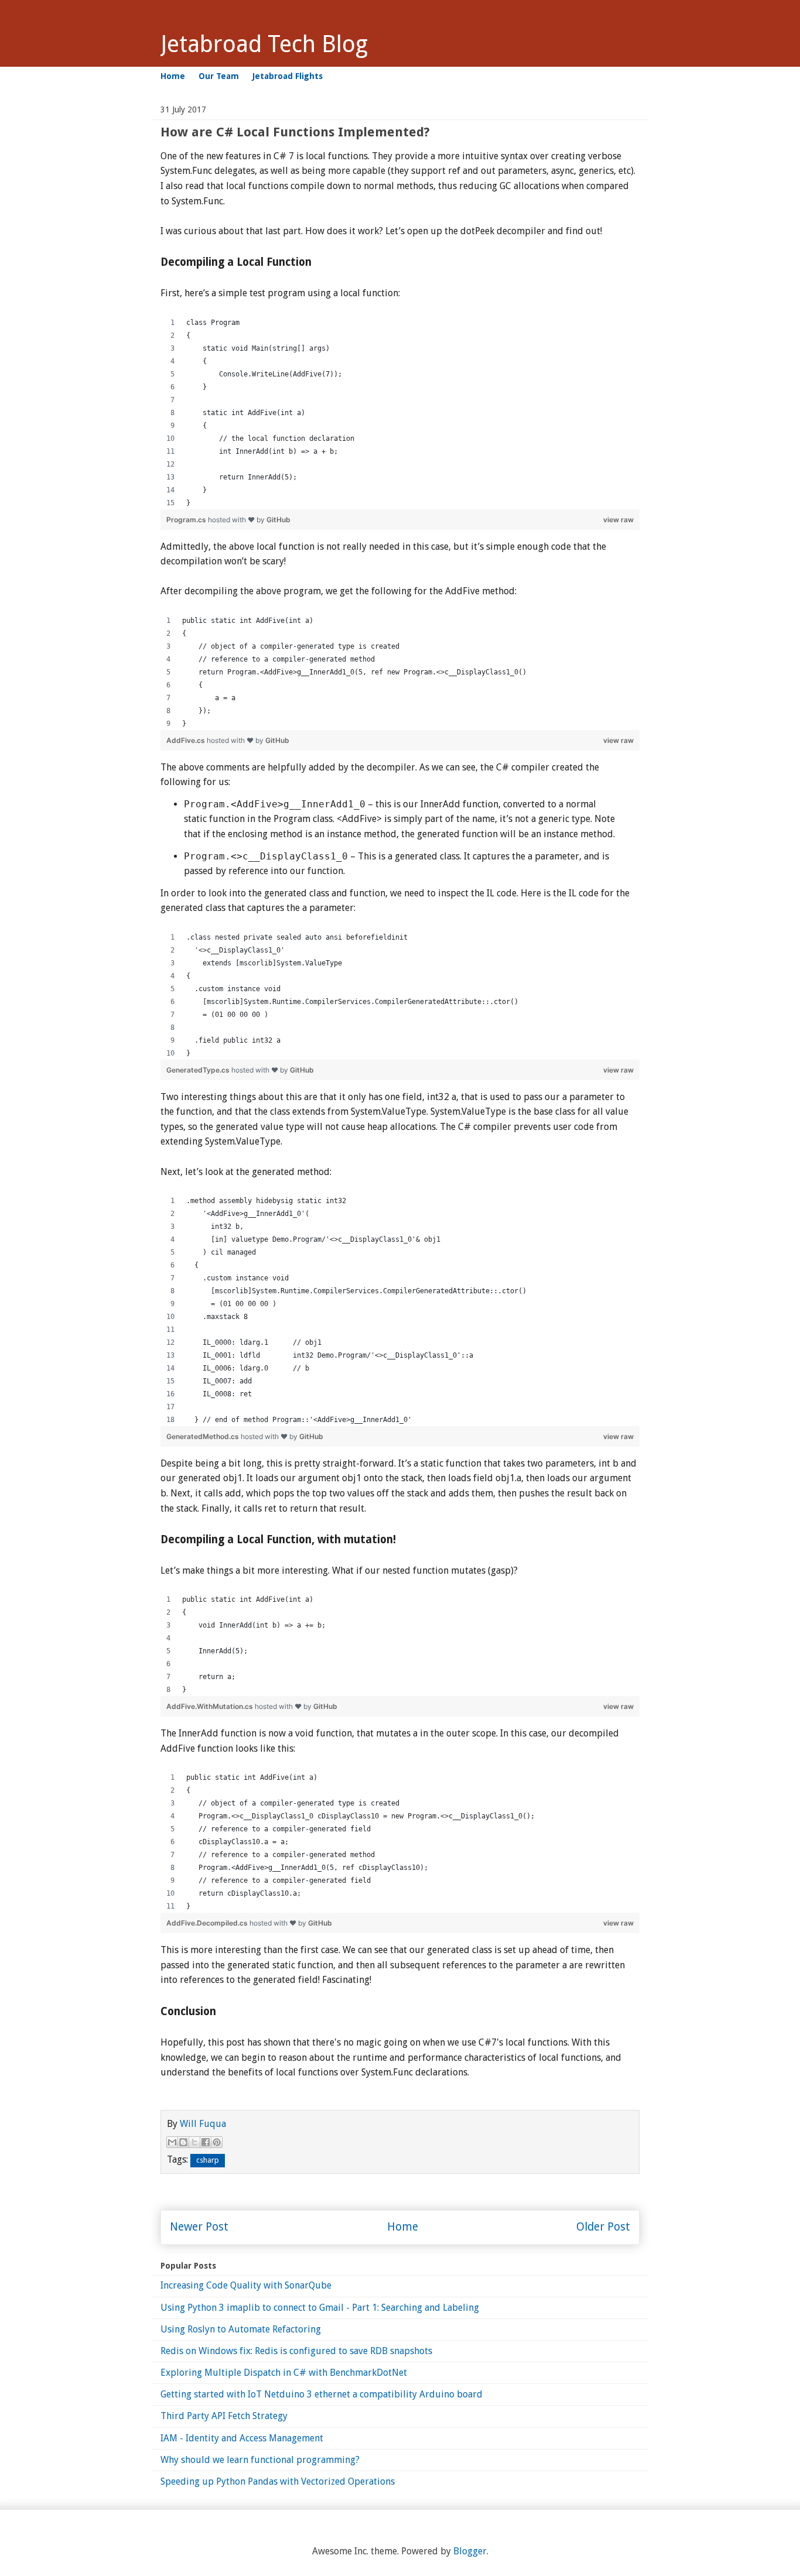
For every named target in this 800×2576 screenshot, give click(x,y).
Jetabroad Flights (288, 76)
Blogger (470, 2551)
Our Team (219, 76)
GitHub (278, 520)
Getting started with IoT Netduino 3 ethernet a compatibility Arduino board (322, 2394)
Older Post (603, 2227)
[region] (400, 413)
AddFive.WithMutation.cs (211, 1706)
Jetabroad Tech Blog (264, 44)
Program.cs (187, 520)
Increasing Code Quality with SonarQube (246, 2285)
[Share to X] (194, 2142)
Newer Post (199, 2227)
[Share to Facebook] (206, 2142)
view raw (618, 520)
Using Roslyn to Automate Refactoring (241, 2329)
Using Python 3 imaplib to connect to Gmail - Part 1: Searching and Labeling (320, 2308)
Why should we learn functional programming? (260, 2460)
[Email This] (172, 2142)
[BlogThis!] (183, 2142)
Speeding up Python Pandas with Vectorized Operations (278, 2481)
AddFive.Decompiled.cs (208, 1923)
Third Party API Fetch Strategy (224, 2416)
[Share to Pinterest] (217, 2142)
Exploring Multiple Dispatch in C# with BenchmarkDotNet (284, 2373)
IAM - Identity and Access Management (242, 2438)
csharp (208, 2160)
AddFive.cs (187, 740)
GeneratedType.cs (199, 1070)
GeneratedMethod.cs (204, 1436)
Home (173, 76)
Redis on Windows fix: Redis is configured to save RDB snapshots (296, 2351)
